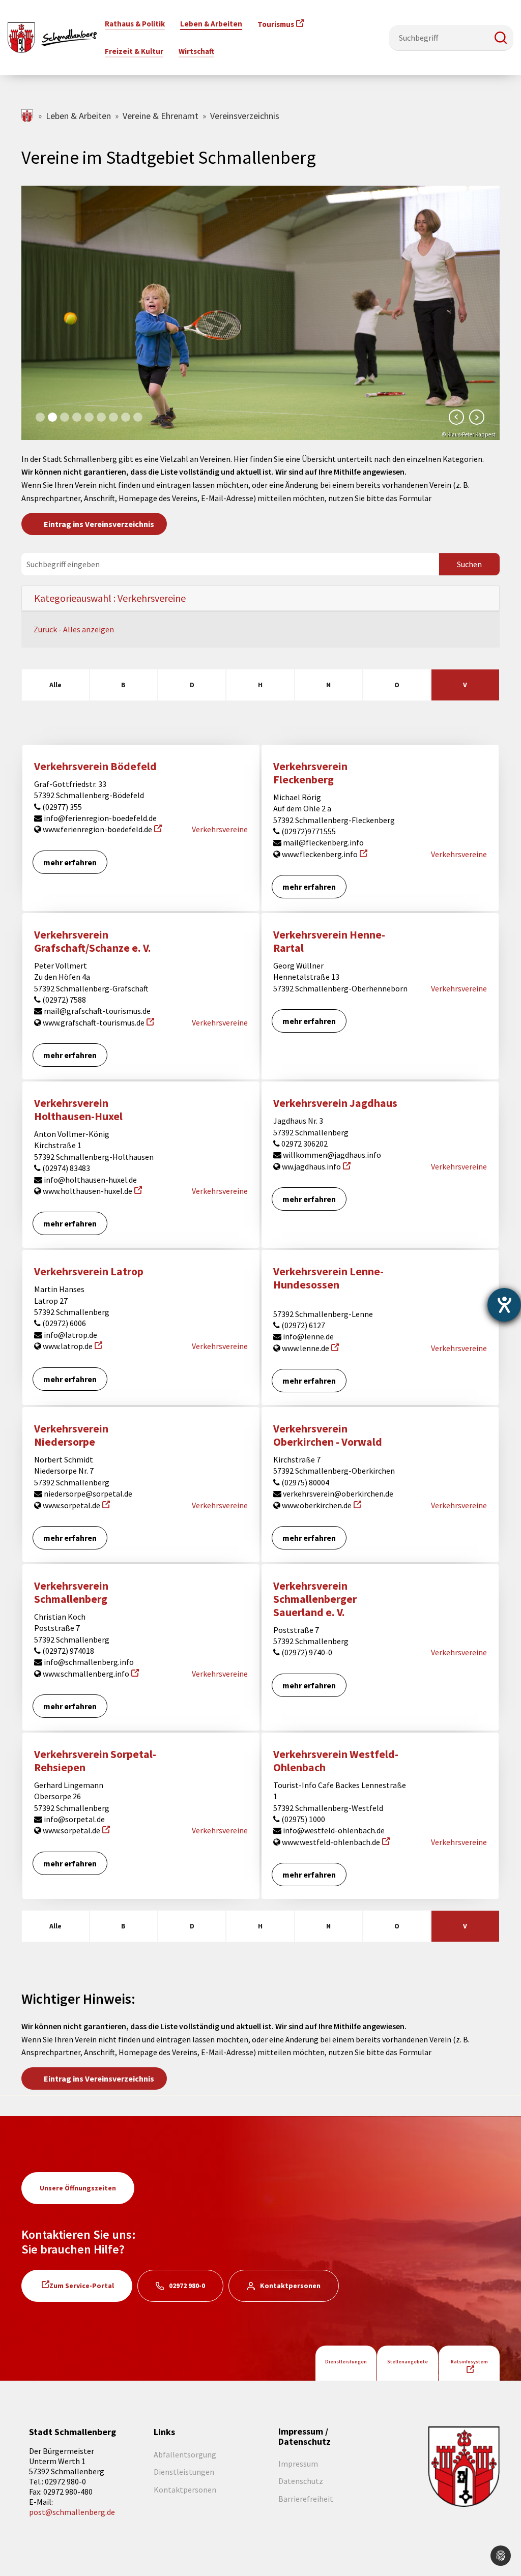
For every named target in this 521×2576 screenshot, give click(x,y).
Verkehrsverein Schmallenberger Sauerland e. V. (315, 1599)
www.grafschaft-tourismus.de (93, 1022)
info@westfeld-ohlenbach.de (333, 1830)
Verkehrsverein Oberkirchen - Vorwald (328, 1435)
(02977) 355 (61, 807)
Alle (55, 685)
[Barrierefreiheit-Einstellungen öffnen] (504, 1305)
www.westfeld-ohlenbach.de (330, 1842)
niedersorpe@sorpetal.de (87, 1494)
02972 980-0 (187, 2286)
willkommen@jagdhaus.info (331, 1155)
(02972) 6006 (63, 1323)
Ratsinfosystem (469, 2362)
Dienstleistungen (346, 2362)
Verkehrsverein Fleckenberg (310, 773)
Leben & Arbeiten (78, 116)
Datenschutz (301, 2481)
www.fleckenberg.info (319, 854)
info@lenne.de (308, 1336)
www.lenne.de (305, 1348)
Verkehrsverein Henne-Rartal (329, 941)
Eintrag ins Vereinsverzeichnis (99, 524)
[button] (501, 38)
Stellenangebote (408, 2362)
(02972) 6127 (302, 1325)
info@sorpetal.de (74, 1819)
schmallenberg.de (28, 116)
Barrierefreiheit (306, 2499)
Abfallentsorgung (185, 2454)
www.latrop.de (67, 1346)
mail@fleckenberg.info (323, 842)
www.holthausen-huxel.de (87, 1191)
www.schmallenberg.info (85, 1674)
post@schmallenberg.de (72, 2512)
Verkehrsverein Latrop (89, 1271)
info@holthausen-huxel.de (90, 1180)
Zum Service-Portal (82, 2286)
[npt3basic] (52, 37)
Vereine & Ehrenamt (161, 116)
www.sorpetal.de (71, 1505)
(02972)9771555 (308, 831)
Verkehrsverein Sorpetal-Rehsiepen (95, 1761)
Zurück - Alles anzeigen (74, 629)
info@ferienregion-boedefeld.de (99, 818)
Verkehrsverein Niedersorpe (71, 1435)
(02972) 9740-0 (306, 1652)
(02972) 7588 (63, 1000)
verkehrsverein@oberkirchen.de (337, 1494)
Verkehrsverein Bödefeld (95, 766)
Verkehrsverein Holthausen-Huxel (78, 1110)
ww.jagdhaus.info (311, 1166)
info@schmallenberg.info (88, 1662)
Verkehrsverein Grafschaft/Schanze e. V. (93, 941)
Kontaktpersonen (290, 2286)
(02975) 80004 (305, 1482)
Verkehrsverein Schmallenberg (71, 1592)
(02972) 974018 (67, 1651)
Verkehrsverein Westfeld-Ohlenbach (336, 1761)
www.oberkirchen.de (316, 1505)
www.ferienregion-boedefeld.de (97, 829)
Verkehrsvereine (220, 829)
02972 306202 (304, 1144)
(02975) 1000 (302, 1819)
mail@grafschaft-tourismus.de (96, 1011)
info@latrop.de (70, 1335)
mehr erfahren (70, 862)
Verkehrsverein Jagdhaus (335, 1103)
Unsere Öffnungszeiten (78, 2188)
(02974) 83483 (65, 1168)
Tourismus (276, 24)
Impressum (298, 2464)
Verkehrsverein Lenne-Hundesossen (328, 1278)
